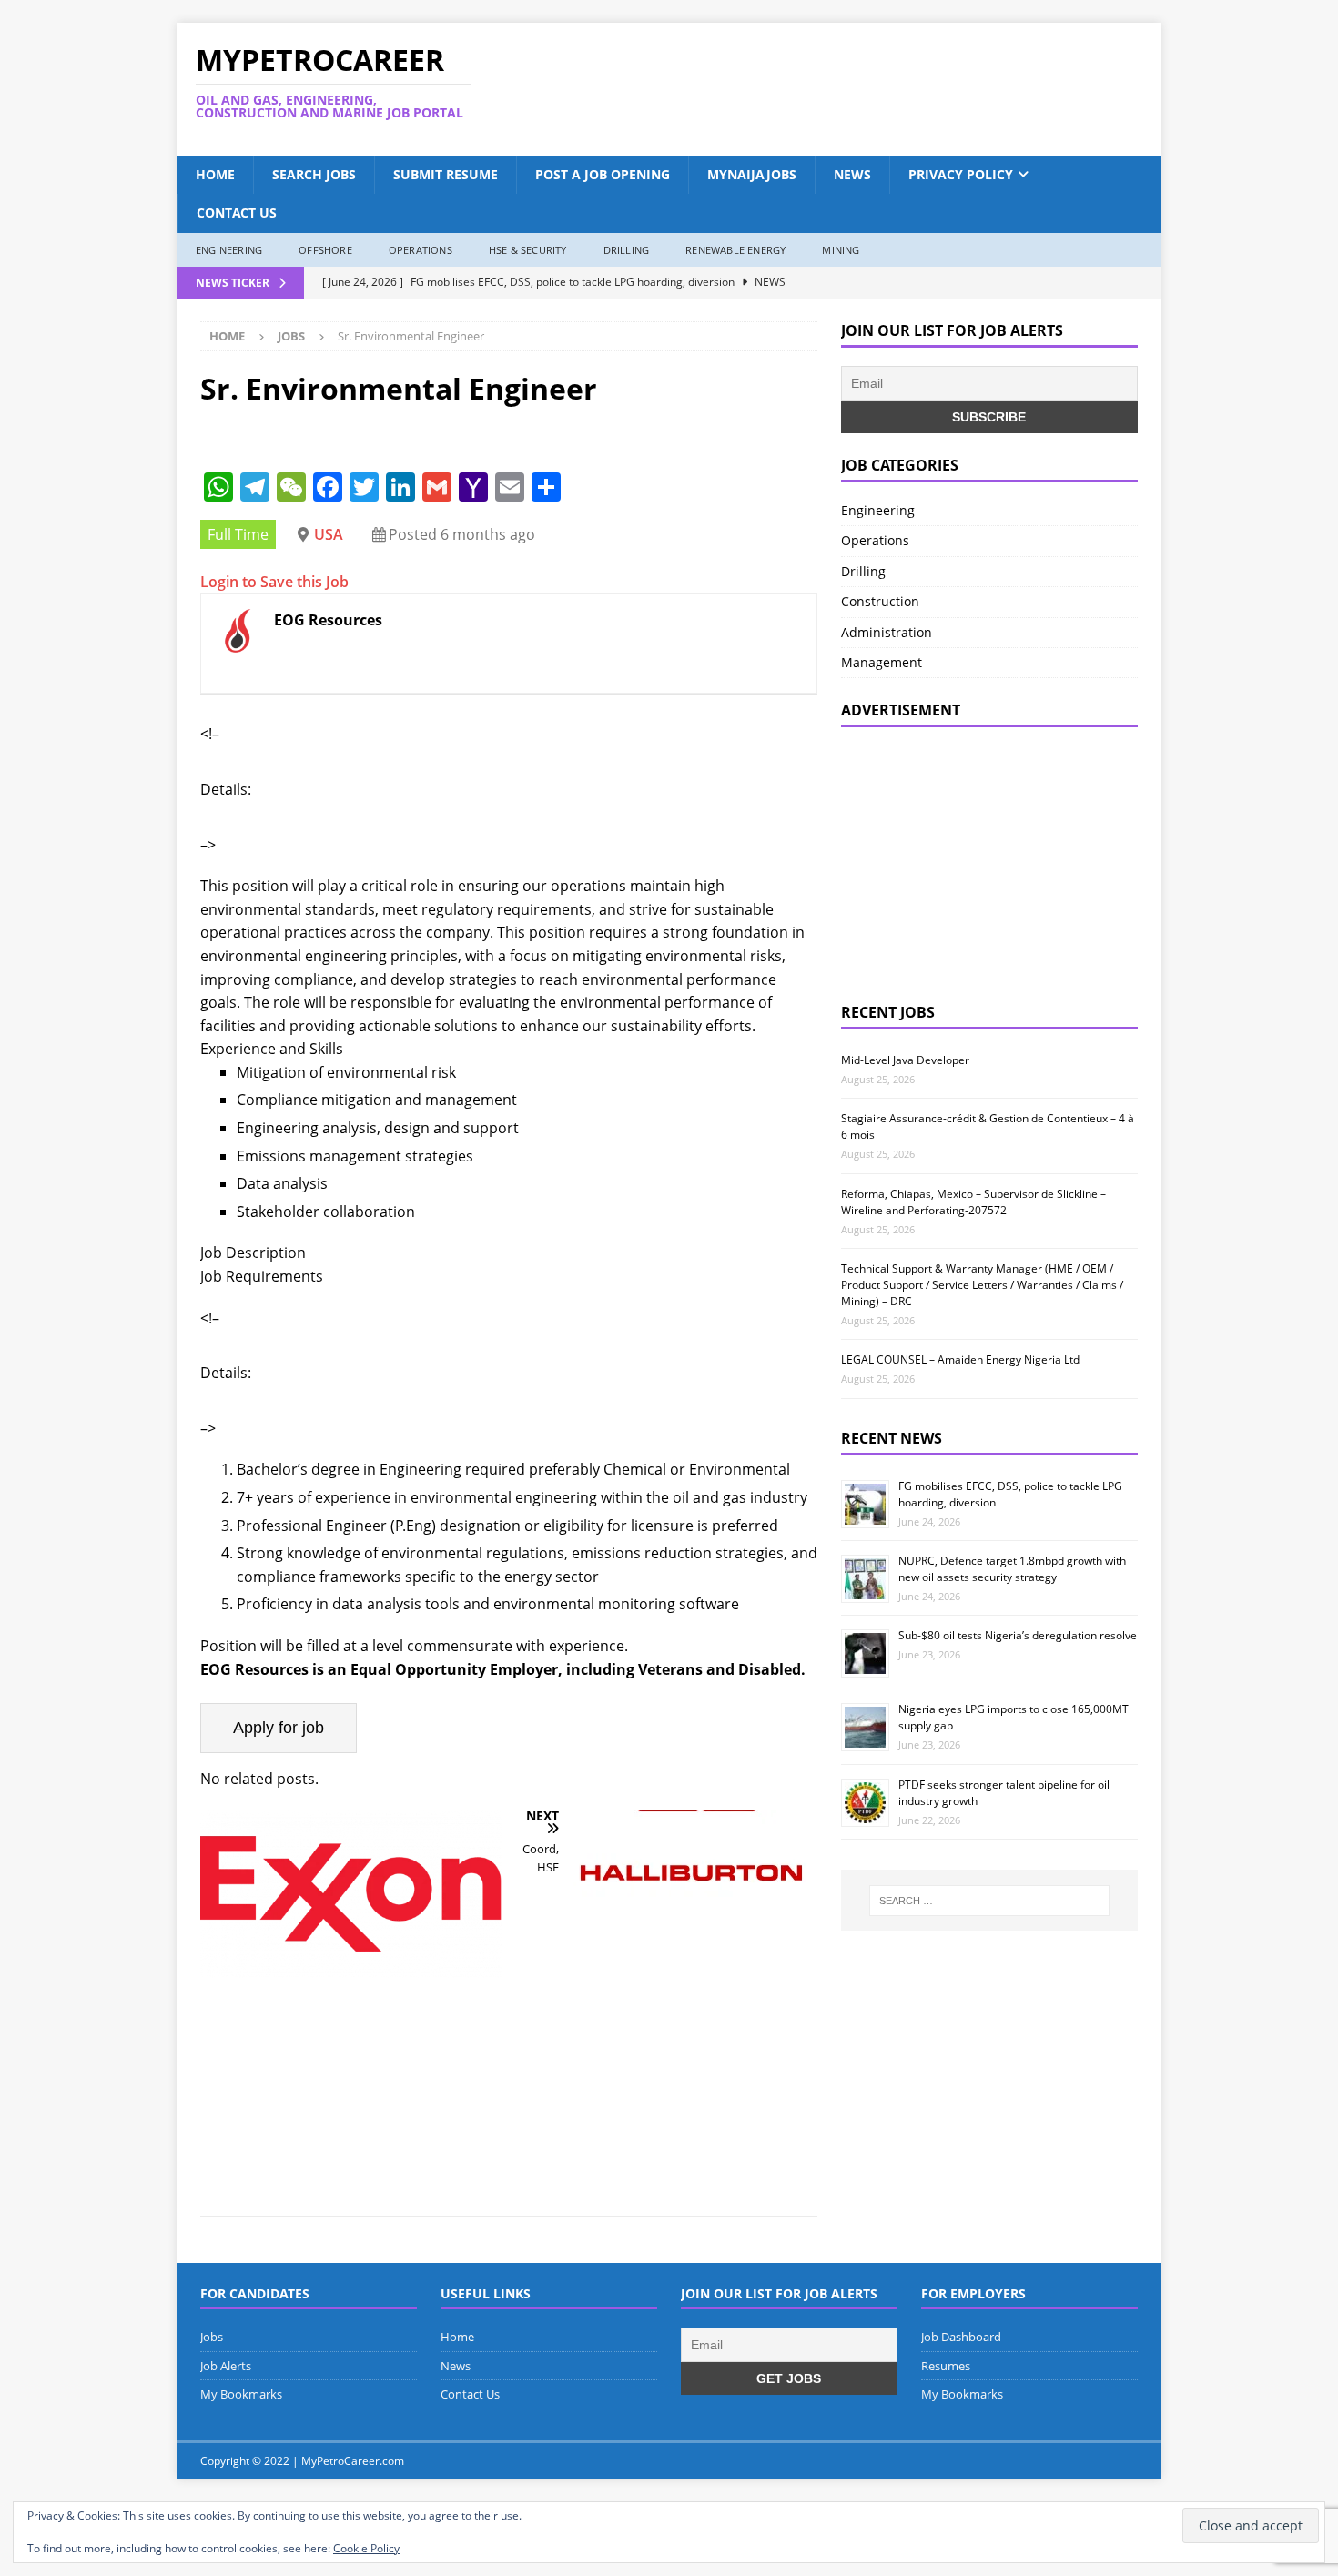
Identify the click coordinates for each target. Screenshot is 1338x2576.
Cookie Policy (366, 2548)
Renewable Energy (735, 250)
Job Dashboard (961, 2337)
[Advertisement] (845, 89)
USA (329, 534)
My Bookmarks (241, 2394)
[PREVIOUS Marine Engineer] (351, 2002)
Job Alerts (226, 2366)
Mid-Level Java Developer (905, 1060)
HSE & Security (528, 250)
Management (882, 662)
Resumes (946, 2366)
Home (215, 174)
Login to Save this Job (274, 582)
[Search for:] (989, 1901)
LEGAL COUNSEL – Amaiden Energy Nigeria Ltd (960, 1359)
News (852, 174)
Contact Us (237, 213)
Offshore (325, 250)
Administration (887, 632)
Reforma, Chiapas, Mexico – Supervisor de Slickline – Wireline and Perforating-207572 (973, 1202)
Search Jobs (314, 174)
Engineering (229, 250)
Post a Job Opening (603, 174)
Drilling (627, 250)
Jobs (212, 2337)
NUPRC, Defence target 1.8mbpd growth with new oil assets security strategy (1012, 1569)
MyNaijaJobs (752, 174)
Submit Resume (446, 174)
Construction (880, 601)
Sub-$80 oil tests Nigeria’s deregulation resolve (1018, 1635)
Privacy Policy (961, 174)
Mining (841, 250)
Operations (421, 250)
